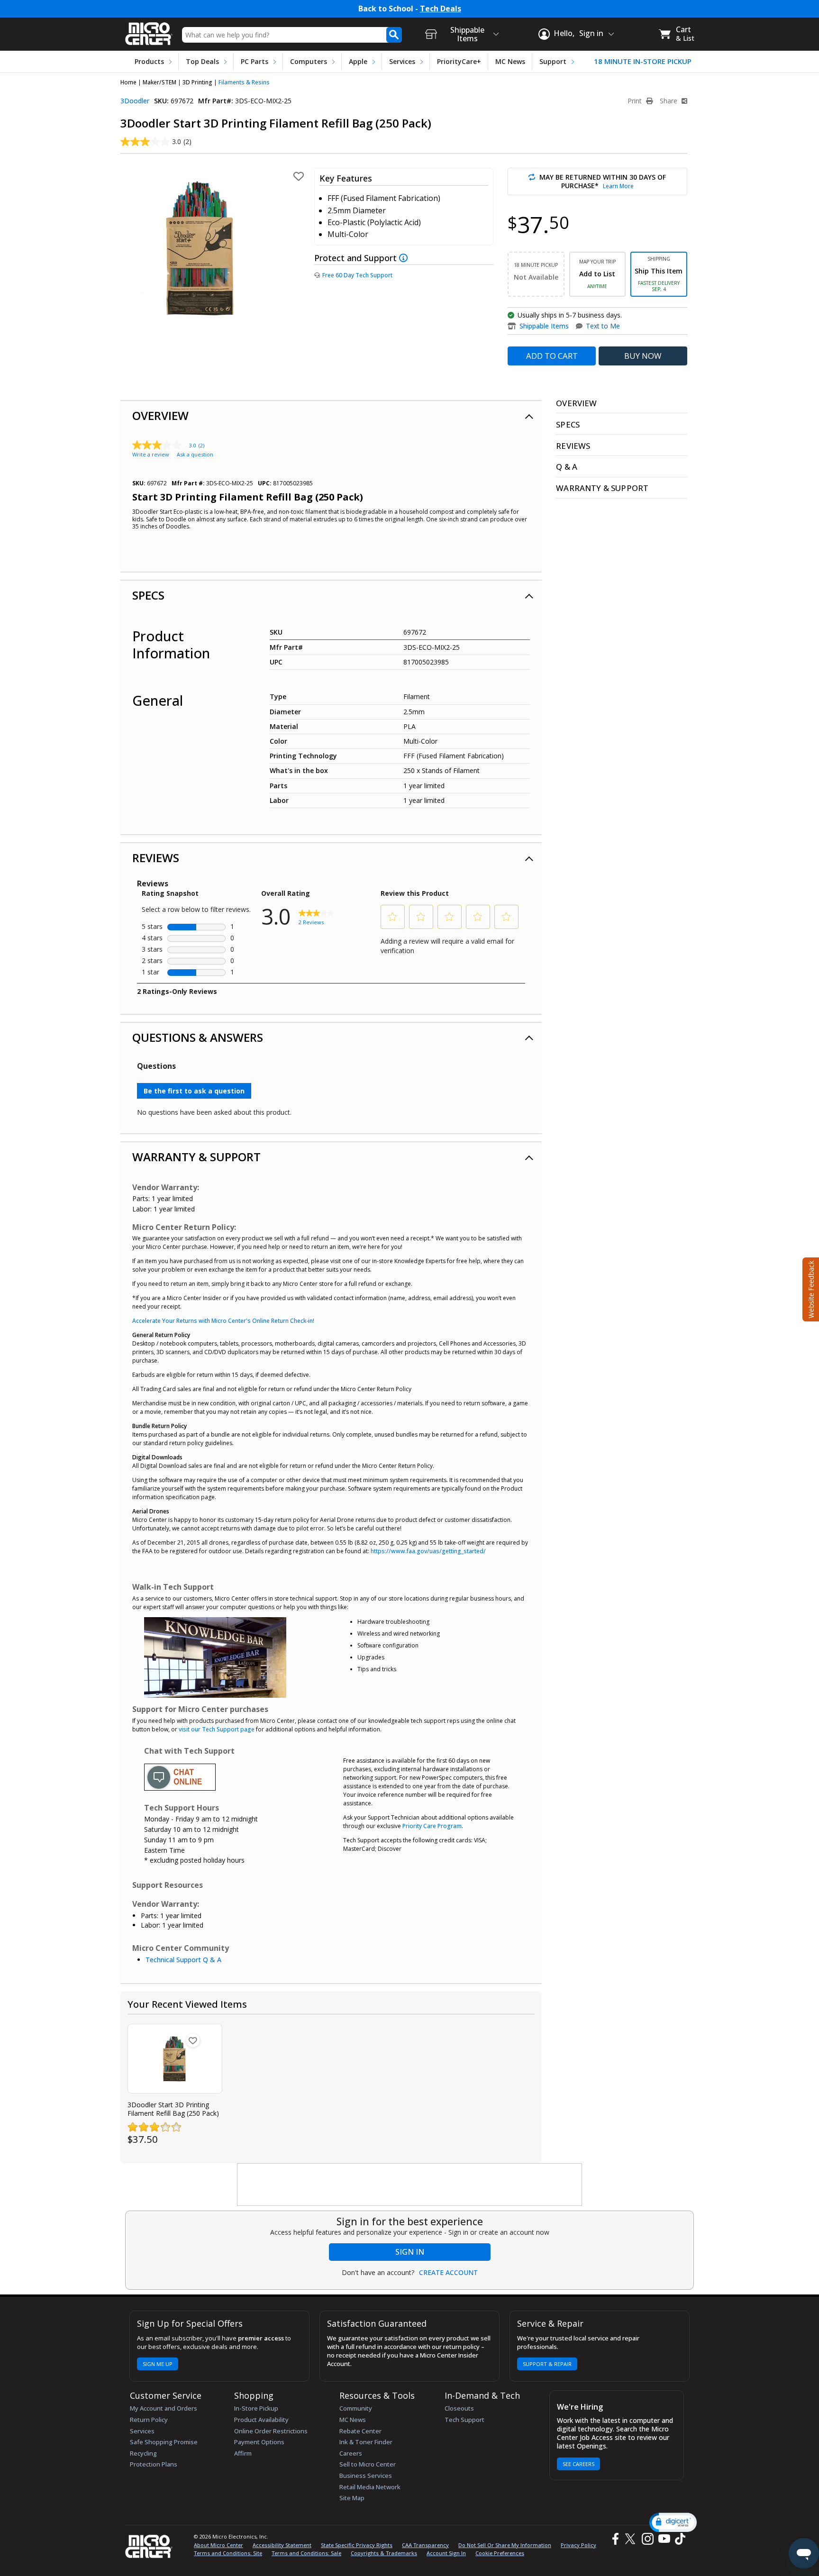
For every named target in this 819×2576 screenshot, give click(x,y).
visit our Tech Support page (217, 1729)
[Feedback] (810, 1288)
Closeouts (459, 2408)
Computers (309, 61)
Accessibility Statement (282, 2545)
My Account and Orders (164, 2408)
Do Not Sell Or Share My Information (505, 2545)
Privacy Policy (578, 2545)
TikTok (678, 2539)
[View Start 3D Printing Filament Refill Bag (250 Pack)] (175, 2059)
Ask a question (195, 454)
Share (669, 101)
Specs (148, 595)
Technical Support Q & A (183, 1960)
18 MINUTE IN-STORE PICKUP (643, 61)
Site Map (352, 2498)
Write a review (151, 454)
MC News (510, 61)
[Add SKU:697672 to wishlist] (193, 2040)
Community (356, 2408)
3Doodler (135, 101)
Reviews (156, 858)
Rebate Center (360, 2431)
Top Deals (202, 61)
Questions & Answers (198, 1037)
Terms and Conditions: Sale (306, 2553)
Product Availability (261, 2420)
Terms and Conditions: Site (228, 2553)
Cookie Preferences (500, 2553)
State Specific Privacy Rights (357, 2545)
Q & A (567, 467)
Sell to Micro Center (368, 2464)
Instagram (647, 2539)
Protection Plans (154, 2464)
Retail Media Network (370, 2487)
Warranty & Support (196, 1157)
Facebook (614, 2539)
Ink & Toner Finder (366, 2442)
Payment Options (259, 2442)
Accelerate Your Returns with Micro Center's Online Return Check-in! (223, 1321)
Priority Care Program (432, 1826)
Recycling (143, 2453)
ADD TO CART (552, 356)
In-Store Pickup (256, 2408)
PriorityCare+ (459, 61)
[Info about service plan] (405, 258)
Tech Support (464, 2420)
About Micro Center (218, 2545)
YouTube (664, 2539)
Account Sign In (446, 2553)
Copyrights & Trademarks (384, 2553)
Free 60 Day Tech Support (357, 275)
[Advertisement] (410, 2185)
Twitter (632, 2539)
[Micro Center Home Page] (149, 31)
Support (553, 61)
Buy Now (643, 356)
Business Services (366, 2476)
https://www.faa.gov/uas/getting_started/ (428, 1551)
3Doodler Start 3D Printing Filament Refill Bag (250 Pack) (173, 2109)
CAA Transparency (425, 2545)
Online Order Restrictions (271, 2431)
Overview (160, 415)
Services (402, 61)
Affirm (243, 2453)
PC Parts (255, 61)
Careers (351, 2453)
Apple (358, 61)
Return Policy (149, 2420)
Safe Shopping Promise (164, 2442)
